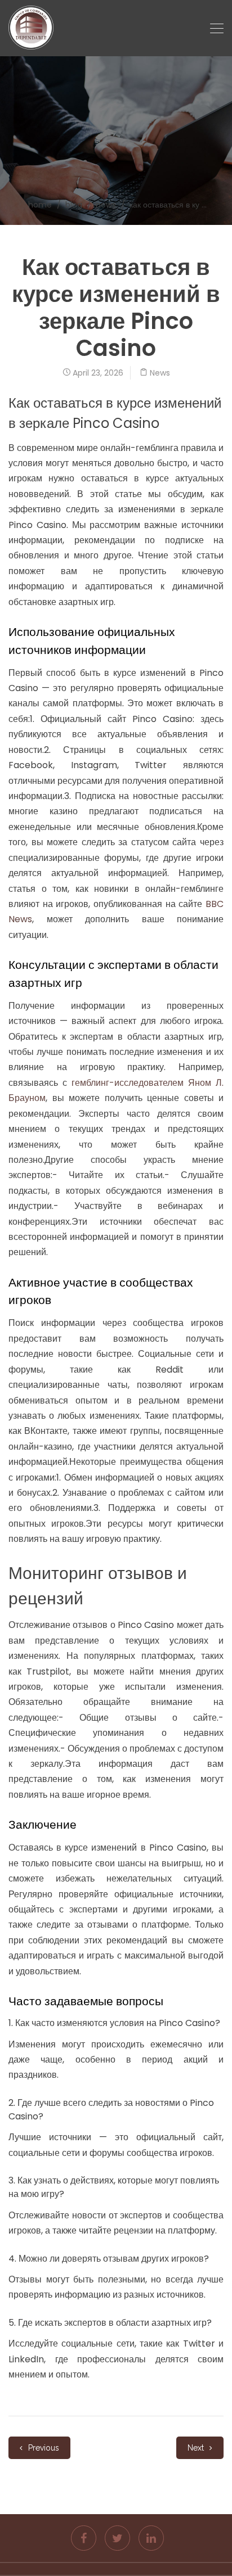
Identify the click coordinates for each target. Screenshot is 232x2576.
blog (74, 205)
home (40, 205)
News (106, 205)
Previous (43, 2448)
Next (197, 2448)
